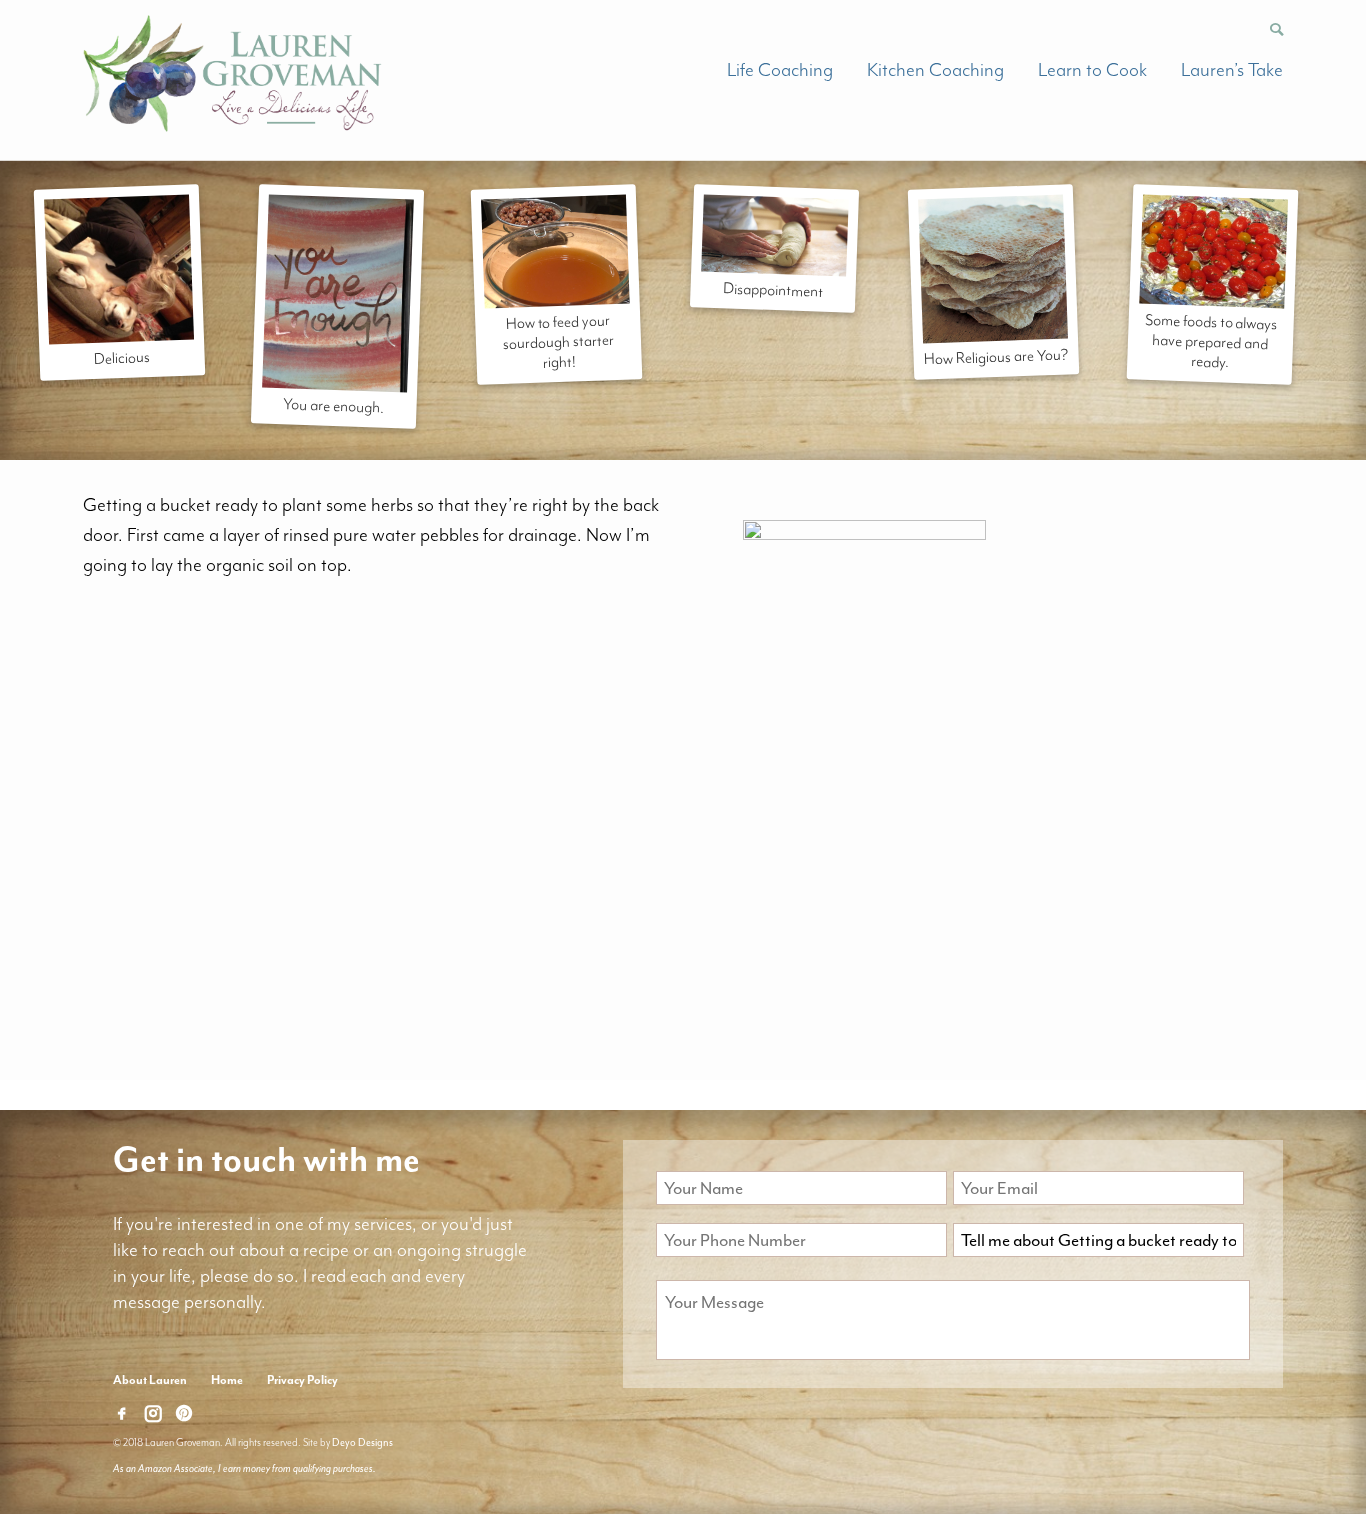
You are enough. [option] (335, 406)
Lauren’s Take (1232, 70)
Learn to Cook (1092, 70)
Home (227, 1380)
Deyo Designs (362, 1442)
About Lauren (150, 1380)
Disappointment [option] (773, 290)
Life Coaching (780, 70)
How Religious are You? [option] (996, 356)
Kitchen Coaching (935, 70)
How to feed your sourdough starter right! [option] (559, 341)
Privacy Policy (302, 1380)
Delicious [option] (122, 358)
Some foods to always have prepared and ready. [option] (1211, 340)
